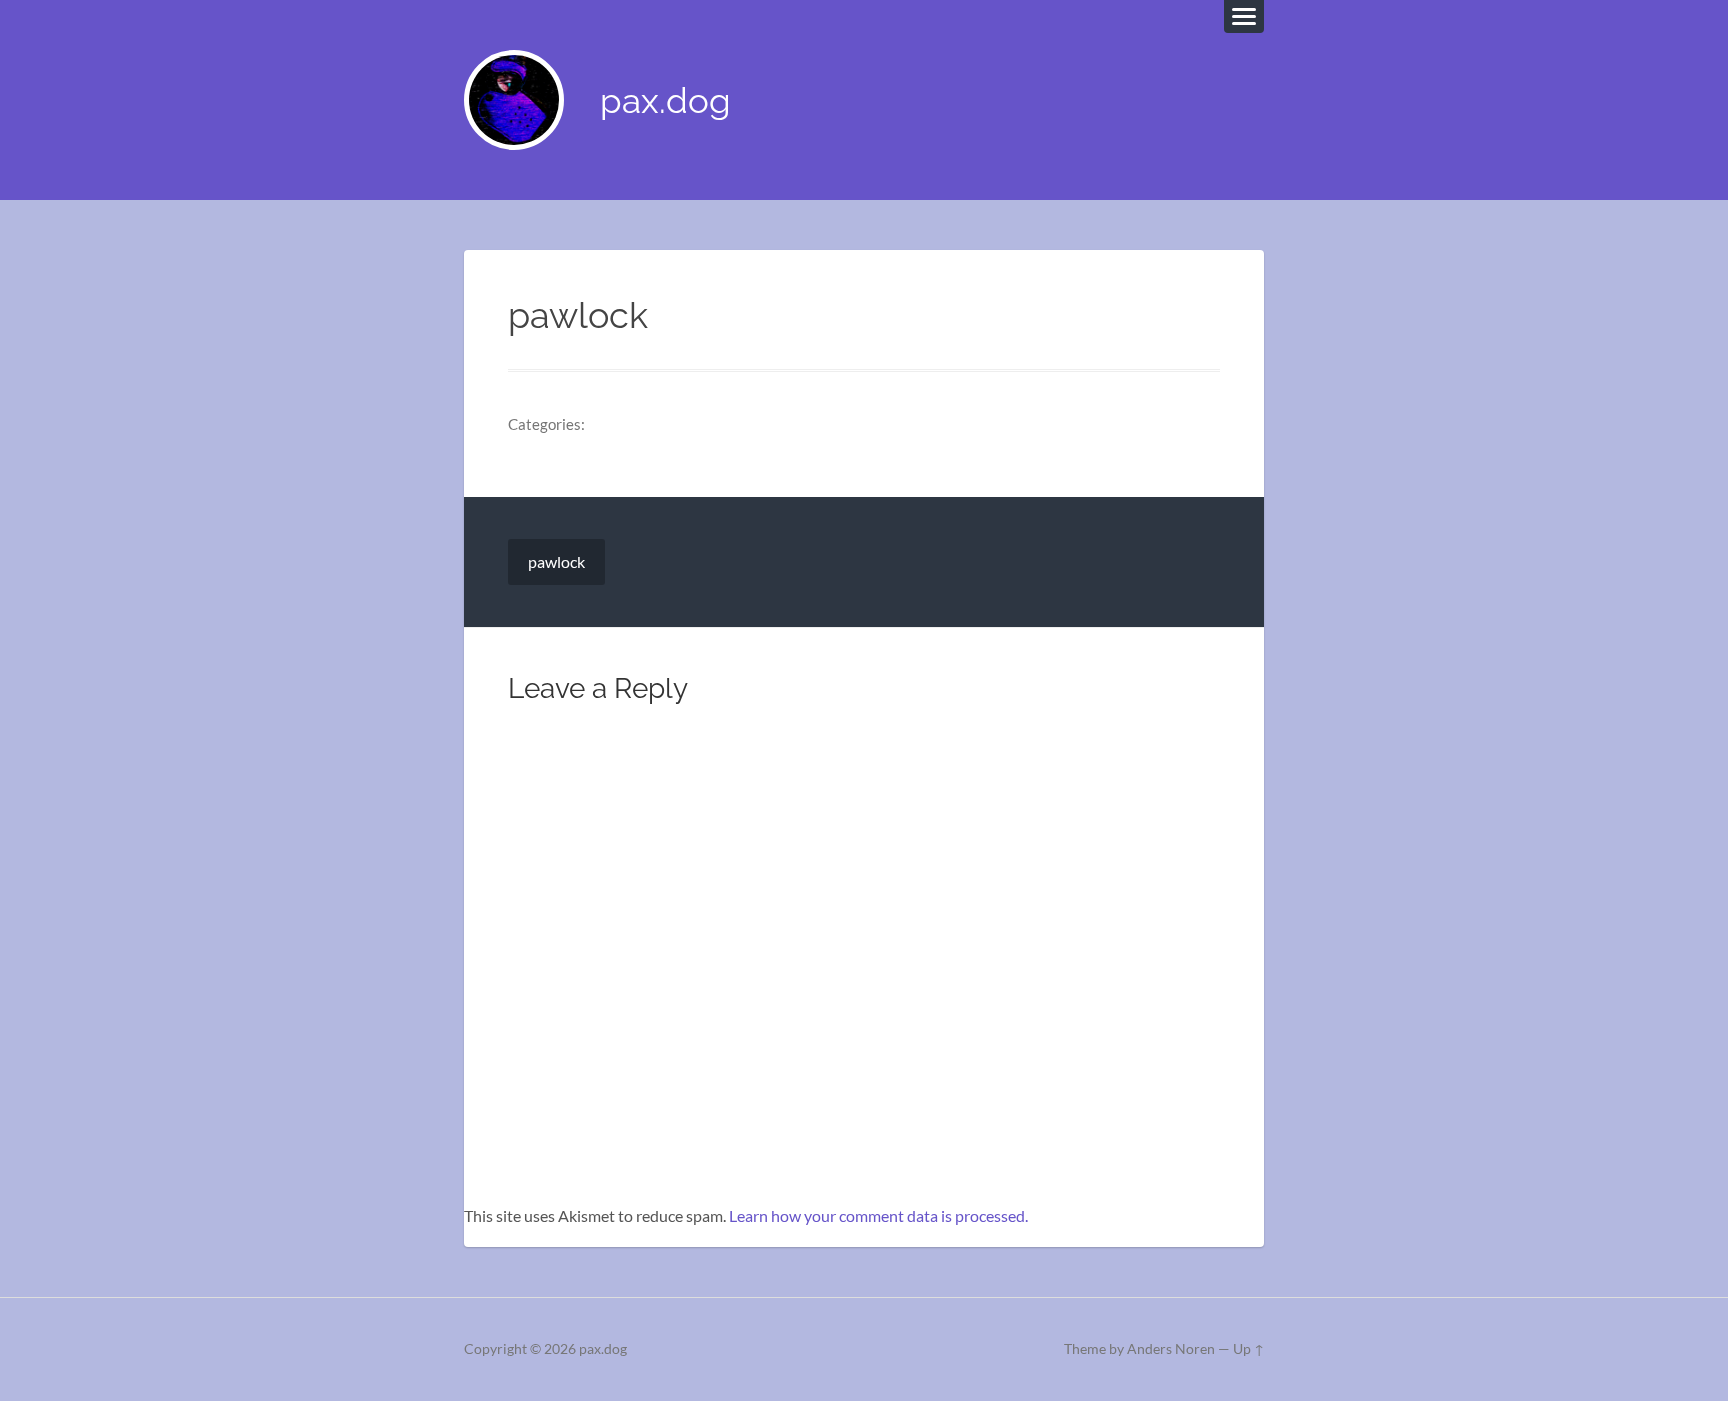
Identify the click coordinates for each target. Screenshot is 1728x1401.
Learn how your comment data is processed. (878, 1215)
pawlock (556, 561)
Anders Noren (1171, 1349)
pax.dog (665, 100)
